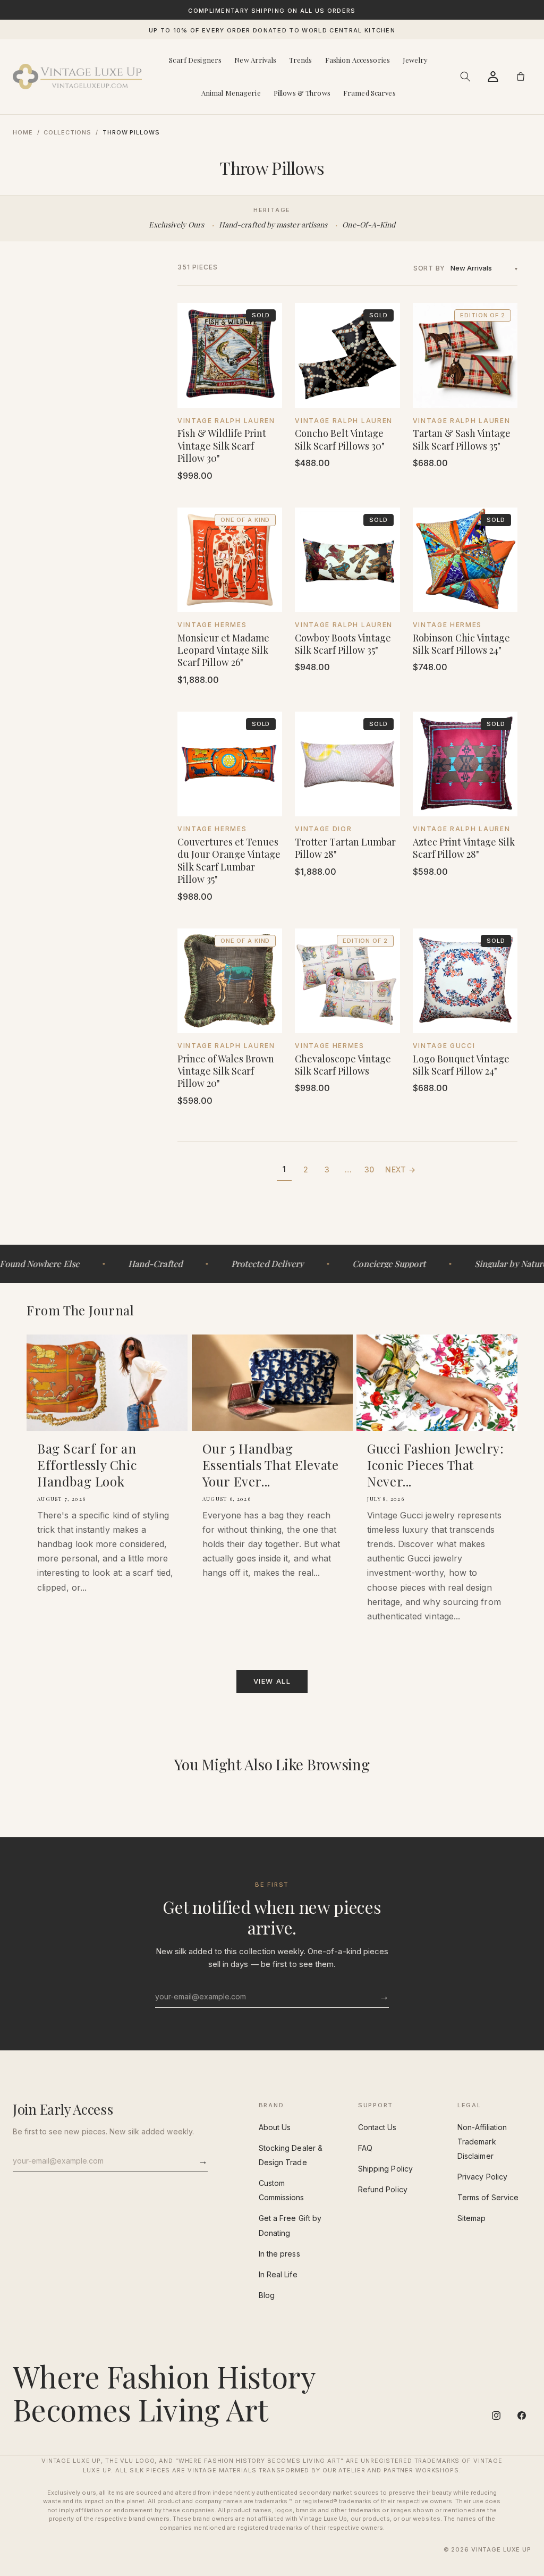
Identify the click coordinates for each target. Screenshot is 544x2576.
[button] (465, 77)
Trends (301, 60)
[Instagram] (496, 2415)
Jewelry (415, 60)
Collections (67, 132)
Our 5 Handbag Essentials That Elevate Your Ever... (271, 1465)
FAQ (365, 2148)
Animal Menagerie (231, 93)
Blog (267, 2295)
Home (23, 132)
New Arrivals (255, 60)
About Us (275, 2127)
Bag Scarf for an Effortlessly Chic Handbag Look (87, 1465)
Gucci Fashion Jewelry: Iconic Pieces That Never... (435, 1465)
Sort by (429, 268)
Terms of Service (488, 2197)
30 (369, 1169)
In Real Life (278, 2274)
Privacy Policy (482, 2177)
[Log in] (493, 77)
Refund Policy (383, 2189)
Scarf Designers (195, 60)
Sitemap (472, 2218)
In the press (279, 2254)
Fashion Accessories (358, 60)
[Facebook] (522, 2415)
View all (272, 1681)
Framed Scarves (369, 93)
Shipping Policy (385, 2169)
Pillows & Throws (302, 93)
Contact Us (377, 2127)
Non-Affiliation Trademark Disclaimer (482, 2142)
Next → (400, 1169)
